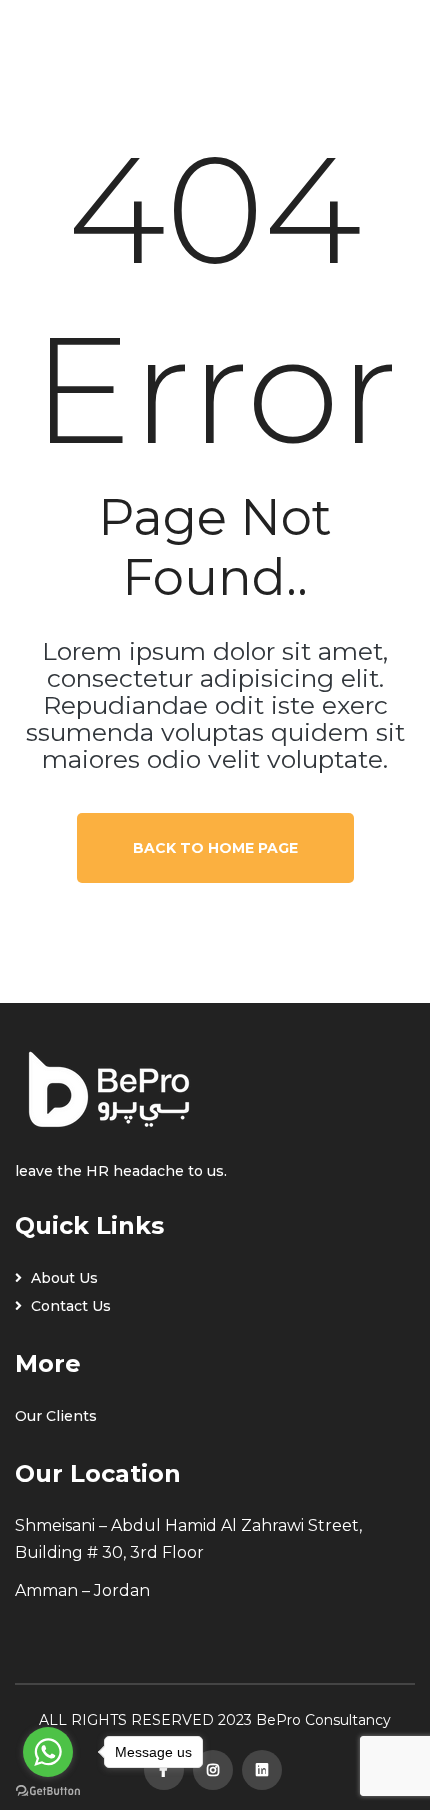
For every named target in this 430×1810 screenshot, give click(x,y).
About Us (62, 1278)
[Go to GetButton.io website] (48, 1790)
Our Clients (56, 1416)
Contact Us (69, 1306)
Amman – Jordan (82, 1590)
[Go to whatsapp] (48, 1752)
